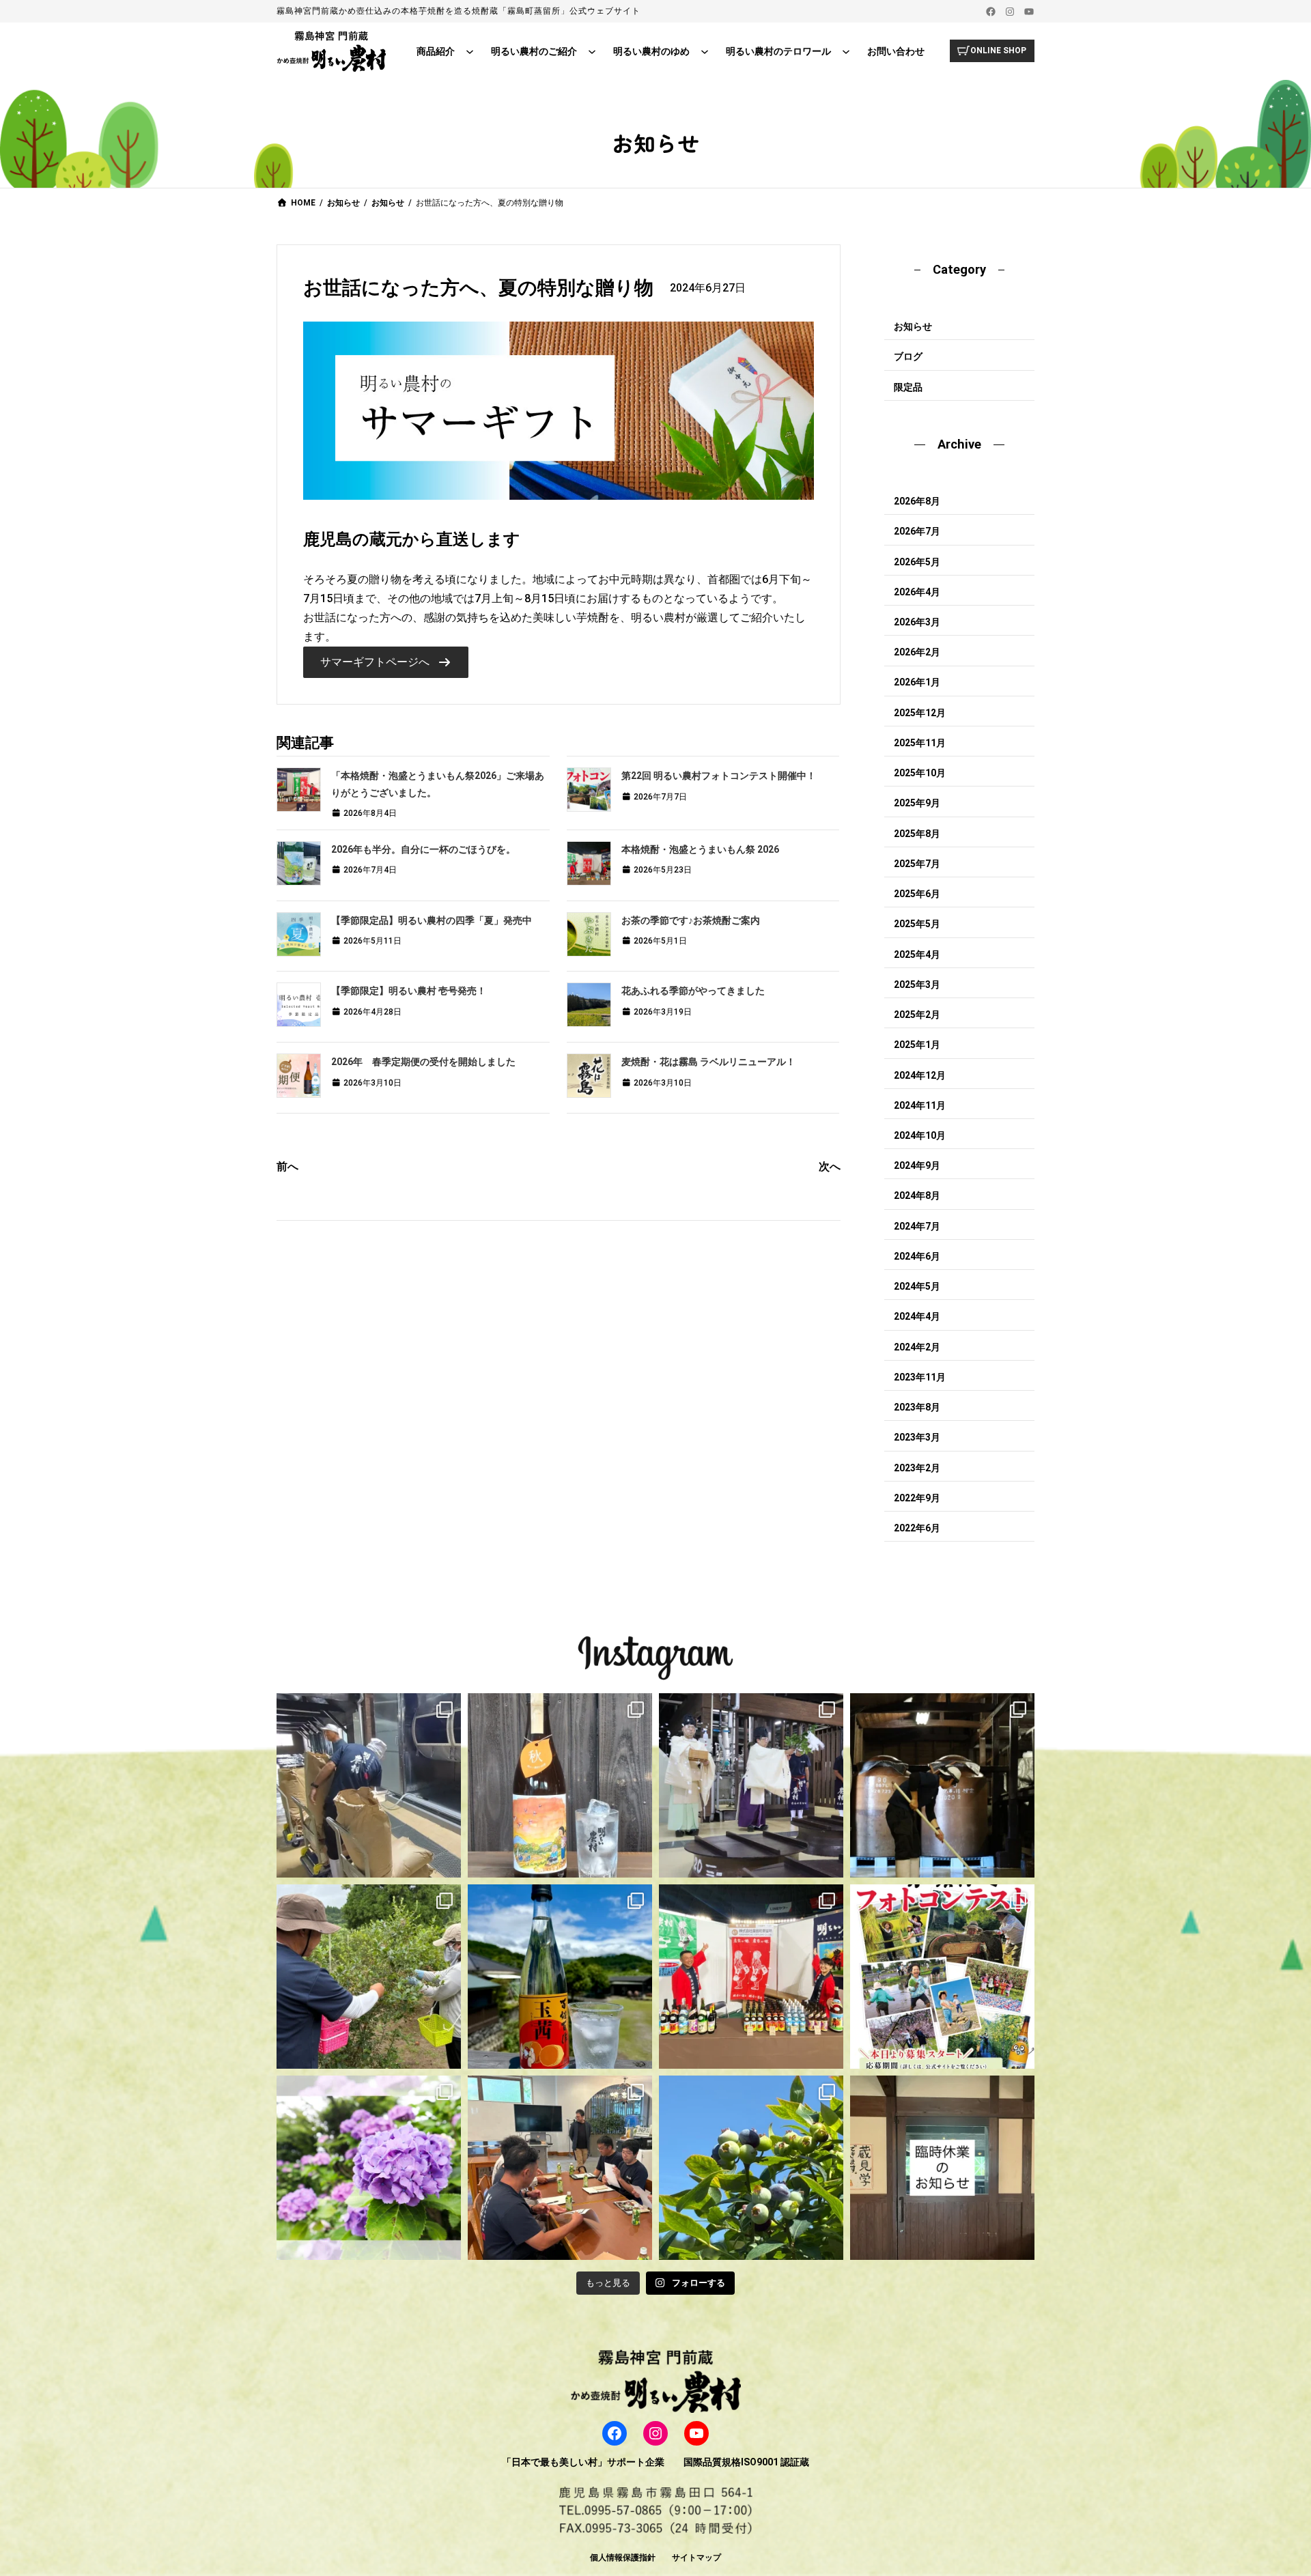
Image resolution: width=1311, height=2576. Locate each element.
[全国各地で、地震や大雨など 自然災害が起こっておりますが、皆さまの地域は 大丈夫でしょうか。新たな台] (751, 1977)
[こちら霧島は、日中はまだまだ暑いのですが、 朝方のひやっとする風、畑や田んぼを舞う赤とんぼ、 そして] (560, 1785)
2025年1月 (917, 1045)
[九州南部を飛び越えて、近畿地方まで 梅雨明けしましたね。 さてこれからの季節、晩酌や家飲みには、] (560, 1977)
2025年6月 (917, 894)
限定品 (908, 387)
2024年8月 (917, 1195)
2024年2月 (917, 1347)
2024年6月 (917, 1256)
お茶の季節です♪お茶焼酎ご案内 (691, 920)
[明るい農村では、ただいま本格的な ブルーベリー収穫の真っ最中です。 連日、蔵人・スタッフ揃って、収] (369, 1977)
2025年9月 (917, 803)
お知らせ (913, 326)
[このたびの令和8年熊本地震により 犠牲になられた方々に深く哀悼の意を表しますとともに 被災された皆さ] (942, 1785)
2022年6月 (917, 1528)
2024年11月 (920, 1105)
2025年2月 (917, 1015)
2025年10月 (920, 773)
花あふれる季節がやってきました (693, 991)
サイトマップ (696, 2558)
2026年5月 (917, 562)
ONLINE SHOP (998, 51)
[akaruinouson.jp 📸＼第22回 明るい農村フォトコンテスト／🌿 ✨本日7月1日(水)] (942, 1977)
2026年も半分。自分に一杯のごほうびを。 (423, 849)
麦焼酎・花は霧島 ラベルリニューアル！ (708, 1062)
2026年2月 (917, 652)
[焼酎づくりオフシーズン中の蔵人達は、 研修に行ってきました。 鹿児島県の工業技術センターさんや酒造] (560, 2168)
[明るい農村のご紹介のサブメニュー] (592, 51)
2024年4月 (917, 1316)
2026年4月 (917, 592)
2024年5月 (917, 1286)
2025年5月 (917, 924)
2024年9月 (917, 1165)
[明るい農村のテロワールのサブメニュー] (846, 51)
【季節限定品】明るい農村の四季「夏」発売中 (432, 920)
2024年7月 (917, 1226)
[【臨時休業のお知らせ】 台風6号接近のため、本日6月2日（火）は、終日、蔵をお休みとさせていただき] (942, 2168)
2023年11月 (920, 1377)
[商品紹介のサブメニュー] (470, 51)
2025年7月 (917, 864)
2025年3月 (917, 985)
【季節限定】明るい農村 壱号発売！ (409, 991)
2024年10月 (920, 1135)
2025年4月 (917, 954)
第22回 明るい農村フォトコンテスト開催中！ (719, 776)
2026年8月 (917, 501)
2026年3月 (917, 622)
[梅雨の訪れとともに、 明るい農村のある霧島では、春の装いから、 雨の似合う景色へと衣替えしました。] (369, 2168)
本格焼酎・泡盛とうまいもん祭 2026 (700, 849)
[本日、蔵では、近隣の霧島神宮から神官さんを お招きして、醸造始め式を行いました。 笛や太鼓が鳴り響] (751, 1785)
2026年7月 (917, 531)
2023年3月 (917, 1437)
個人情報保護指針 (623, 2558)
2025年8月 (917, 834)
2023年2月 (917, 1468)
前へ (287, 1166)
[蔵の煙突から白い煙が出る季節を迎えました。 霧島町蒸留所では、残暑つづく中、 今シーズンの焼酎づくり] (369, 1785)
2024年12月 (920, 1075)
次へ (830, 1166)
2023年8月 (917, 1407)
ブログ (908, 356)
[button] (385, 662)
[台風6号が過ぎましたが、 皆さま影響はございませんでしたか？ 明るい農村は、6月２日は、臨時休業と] (751, 2168)
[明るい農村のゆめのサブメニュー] (705, 51)
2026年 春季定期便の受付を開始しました (423, 1062)
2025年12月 (920, 713)
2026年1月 (917, 682)
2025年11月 (920, 743)
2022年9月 (917, 1498)
